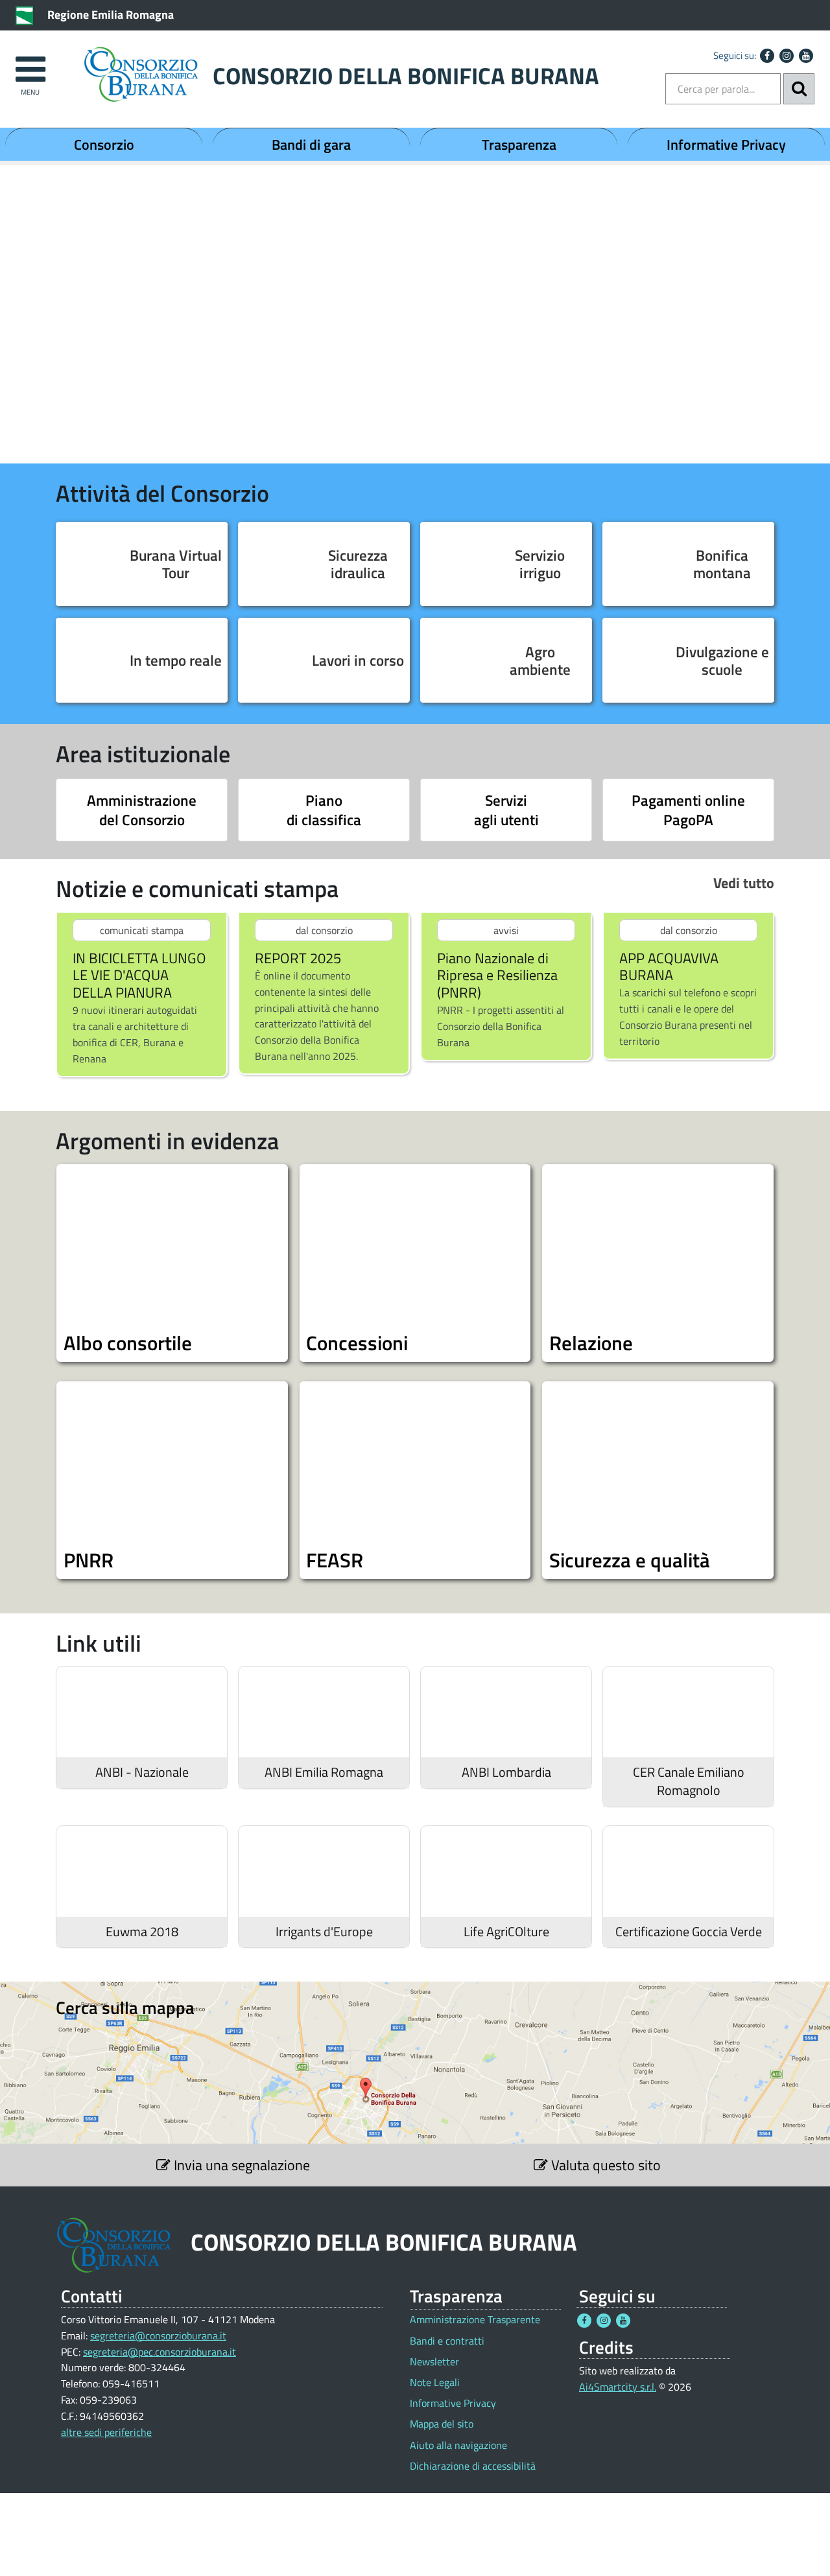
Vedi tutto (744, 883)
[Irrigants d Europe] (324, 1871)
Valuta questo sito (604, 2165)
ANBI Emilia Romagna (324, 1772)
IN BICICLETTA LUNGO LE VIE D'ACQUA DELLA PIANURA (139, 976)
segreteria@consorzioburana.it (158, 2336)
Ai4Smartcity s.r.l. (618, 2387)
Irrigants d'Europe (324, 1932)
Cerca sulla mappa (125, 2008)
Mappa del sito (442, 2424)
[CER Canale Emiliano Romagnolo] (688, 1712)
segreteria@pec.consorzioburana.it (160, 2352)
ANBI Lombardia (506, 1772)
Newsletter (434, 2362)
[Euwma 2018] (142, 1871)
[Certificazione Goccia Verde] (688, 1871)
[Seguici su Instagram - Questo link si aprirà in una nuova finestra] (787, 56)
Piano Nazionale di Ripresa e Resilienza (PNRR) (497, 976)
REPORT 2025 (298, 958)
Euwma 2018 (142, 1932)
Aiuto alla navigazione (458, 2445)
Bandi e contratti (447, 2341)
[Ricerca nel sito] (799, 89)
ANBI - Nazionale (142, 1772)
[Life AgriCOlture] (506, 1871)
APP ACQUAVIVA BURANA (669, 967)
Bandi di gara (311, 145)
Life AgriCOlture (506, 1932)
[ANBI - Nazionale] (142, 1712)
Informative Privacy (726, 145)
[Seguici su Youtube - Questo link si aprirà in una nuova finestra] (806, 56)
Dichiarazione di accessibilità (473, 2466)
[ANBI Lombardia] (506, 1712)
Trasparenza (519, 145)
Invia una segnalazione (240, 2165)
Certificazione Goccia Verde (689, 1932)
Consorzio (104, 145)
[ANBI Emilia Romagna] (324, 1712)
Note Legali (435, 2383)
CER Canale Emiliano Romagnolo (689, 1781)
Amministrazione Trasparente (475, 2320)
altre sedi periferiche (106, 2432)
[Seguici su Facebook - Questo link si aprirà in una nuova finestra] (767, 56)
